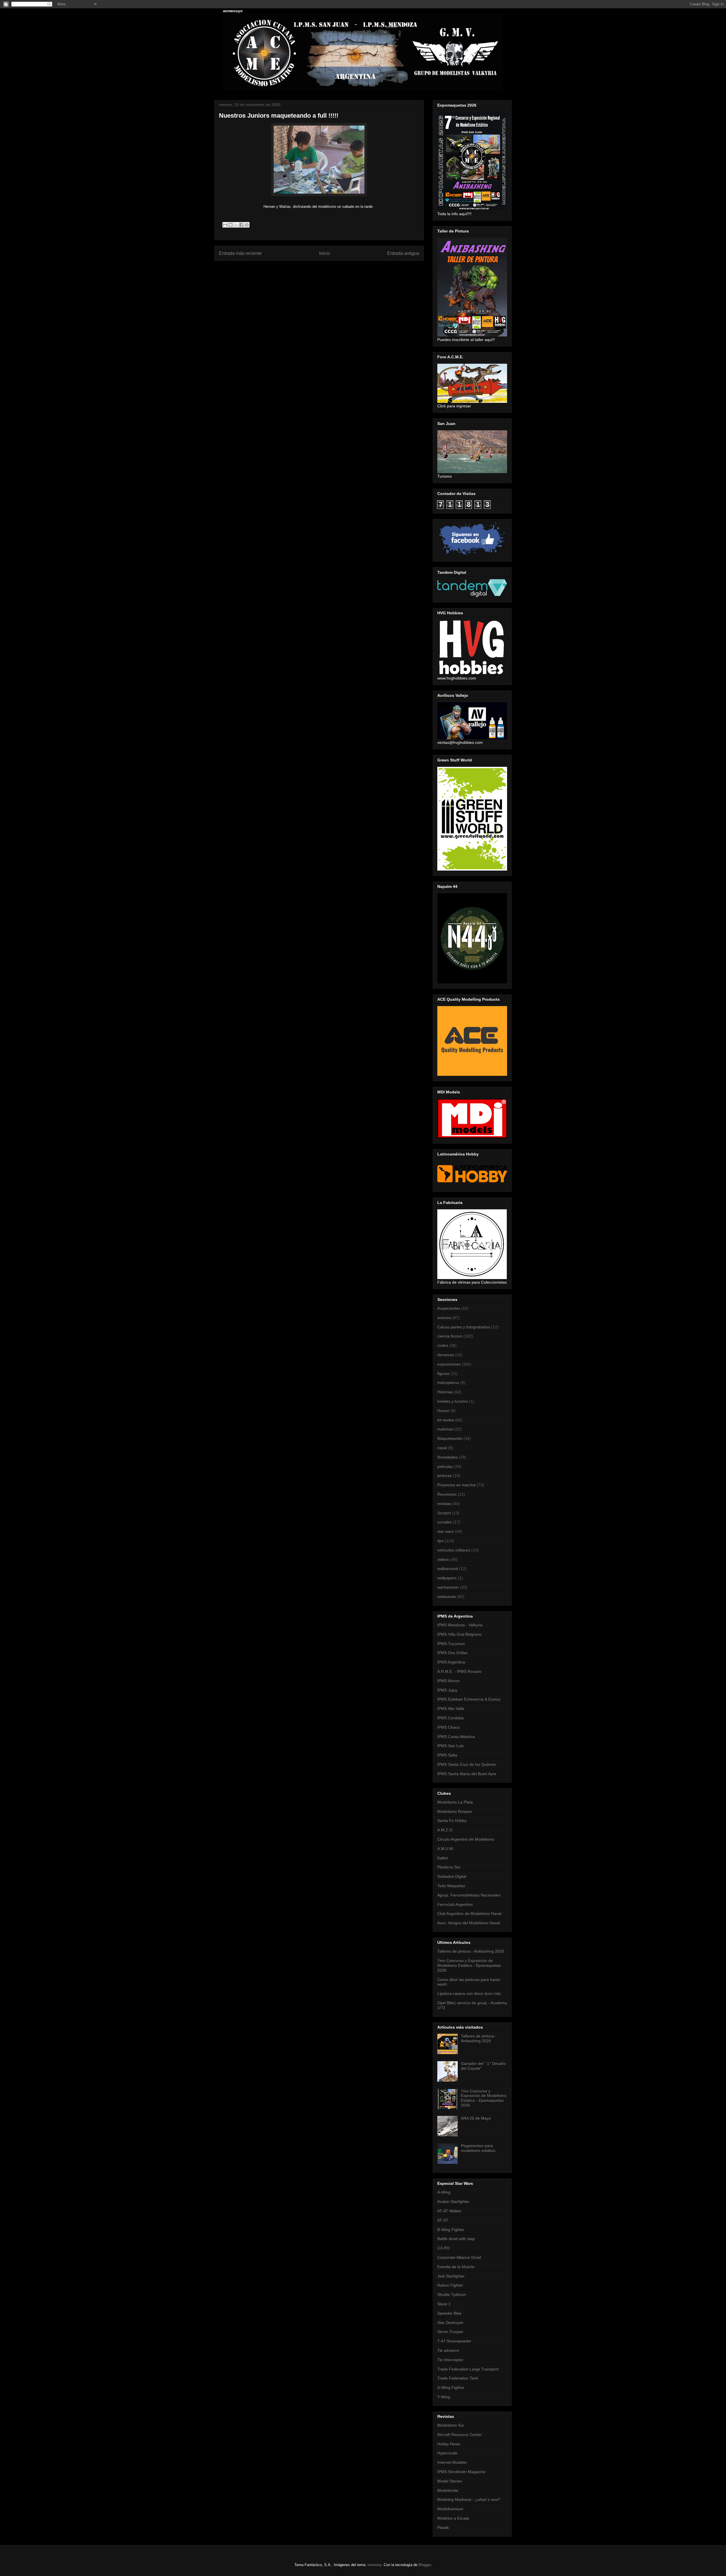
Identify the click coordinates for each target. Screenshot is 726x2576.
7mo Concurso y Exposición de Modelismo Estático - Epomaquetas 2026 (469, 1965)
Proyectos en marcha (456, 1485)
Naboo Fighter (450, 2285)
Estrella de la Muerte (456, 2267)
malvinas (445, 1429)
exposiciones (449, 1364)
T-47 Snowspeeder (454, 2341)
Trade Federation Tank (458, 2378)
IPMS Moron (449, 1681)
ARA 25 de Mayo (476, 2118)
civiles (443, 1345)
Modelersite (448, 2490)
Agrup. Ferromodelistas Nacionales (469, 1895)
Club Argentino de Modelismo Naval (469, 1914)
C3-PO (443, 2248)
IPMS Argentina (451, 1662)
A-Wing (444, 2192)
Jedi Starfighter (451, 2276)
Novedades (448, 1457)
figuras (443, 1373)
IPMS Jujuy (447, 1690)
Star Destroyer (450, 2323)
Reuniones (447, 1494)
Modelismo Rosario (455, 1811)
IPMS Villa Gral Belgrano (459, 1634)
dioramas (446, 1355)
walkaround (448, 1569)
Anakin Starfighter (453, 2202)
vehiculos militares (454, 1550)
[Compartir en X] (236, 225)
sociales (445, 1522)
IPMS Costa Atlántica (456, 1737)
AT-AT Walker (449, 2211)
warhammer (448, 1587)
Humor (443, 1411)
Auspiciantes (449, 1308)
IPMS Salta (447, 1755)
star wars (446, 1531)
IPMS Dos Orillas (452, 1653)
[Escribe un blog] (231, 225)
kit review (446, 1420)
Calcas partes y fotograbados (464, 1327)
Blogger (425, 2565)
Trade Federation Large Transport (468, 2369)
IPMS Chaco (449, 1727)
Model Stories (450, 2481)
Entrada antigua (403, 253)
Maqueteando (450, 1438)
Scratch (444, 1513)
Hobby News (449, 2444)
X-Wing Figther (451, 2387)
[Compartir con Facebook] (241, 225)
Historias (445, 1392)
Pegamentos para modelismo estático (478, 2148)
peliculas (445, 1466)
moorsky (374, 2565)
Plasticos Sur (449, 1867)
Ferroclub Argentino (455, 1904)
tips (440, 1541)
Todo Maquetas (451, 1886)
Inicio (324, 253)
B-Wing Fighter (451, 2230)
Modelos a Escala (453, 2518)
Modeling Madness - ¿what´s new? (469, 2499)
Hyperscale (447, 2453)
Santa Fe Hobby (452, 1821)
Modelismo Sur (451, 2425)
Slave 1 (444, 2304)
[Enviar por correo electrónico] (225, 225)
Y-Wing (444, 2397)
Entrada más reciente (240, 253)
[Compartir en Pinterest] (247, 225)
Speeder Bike (449, 2313)
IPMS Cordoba (450, 1718)
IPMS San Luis (450, 1746)
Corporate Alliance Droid (459, 2257)
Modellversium (450, 2509)
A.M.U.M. (446, 1849)
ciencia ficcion (450, 1336)
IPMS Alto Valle (451, 1709)
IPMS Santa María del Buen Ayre (467, 1774)
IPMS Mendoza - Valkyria (460, 1625)
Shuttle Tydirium (452, 2295)
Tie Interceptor (450, 2360)
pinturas (445, 1476)
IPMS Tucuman (451, 1644)
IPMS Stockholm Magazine (461, 2472)
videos (443, 1559)
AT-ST (443, 2220)
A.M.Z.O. (445, 1830)
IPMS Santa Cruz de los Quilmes (467, 1764)
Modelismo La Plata (455, 1802)
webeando (447, 1597)
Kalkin (443, 1858)
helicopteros (448, 1383)
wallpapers (447, 1578)
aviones (444, 1318)
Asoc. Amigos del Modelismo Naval (469, 1923)
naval (442, 1448)
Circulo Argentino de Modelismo (466, 1839)
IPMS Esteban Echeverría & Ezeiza (469, 1699)
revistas (444, 1504)
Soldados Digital (452, 1876)
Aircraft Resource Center (460, 2435)
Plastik (443, 2528)
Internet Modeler (452, 2462)
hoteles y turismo (453, 1401)
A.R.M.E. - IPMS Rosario (459, 1671)
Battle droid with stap (456, 2239)
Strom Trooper (450, 2332)
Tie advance (448, 2350)
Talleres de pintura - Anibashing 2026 (471, 1951)
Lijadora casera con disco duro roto (469, 1993)
